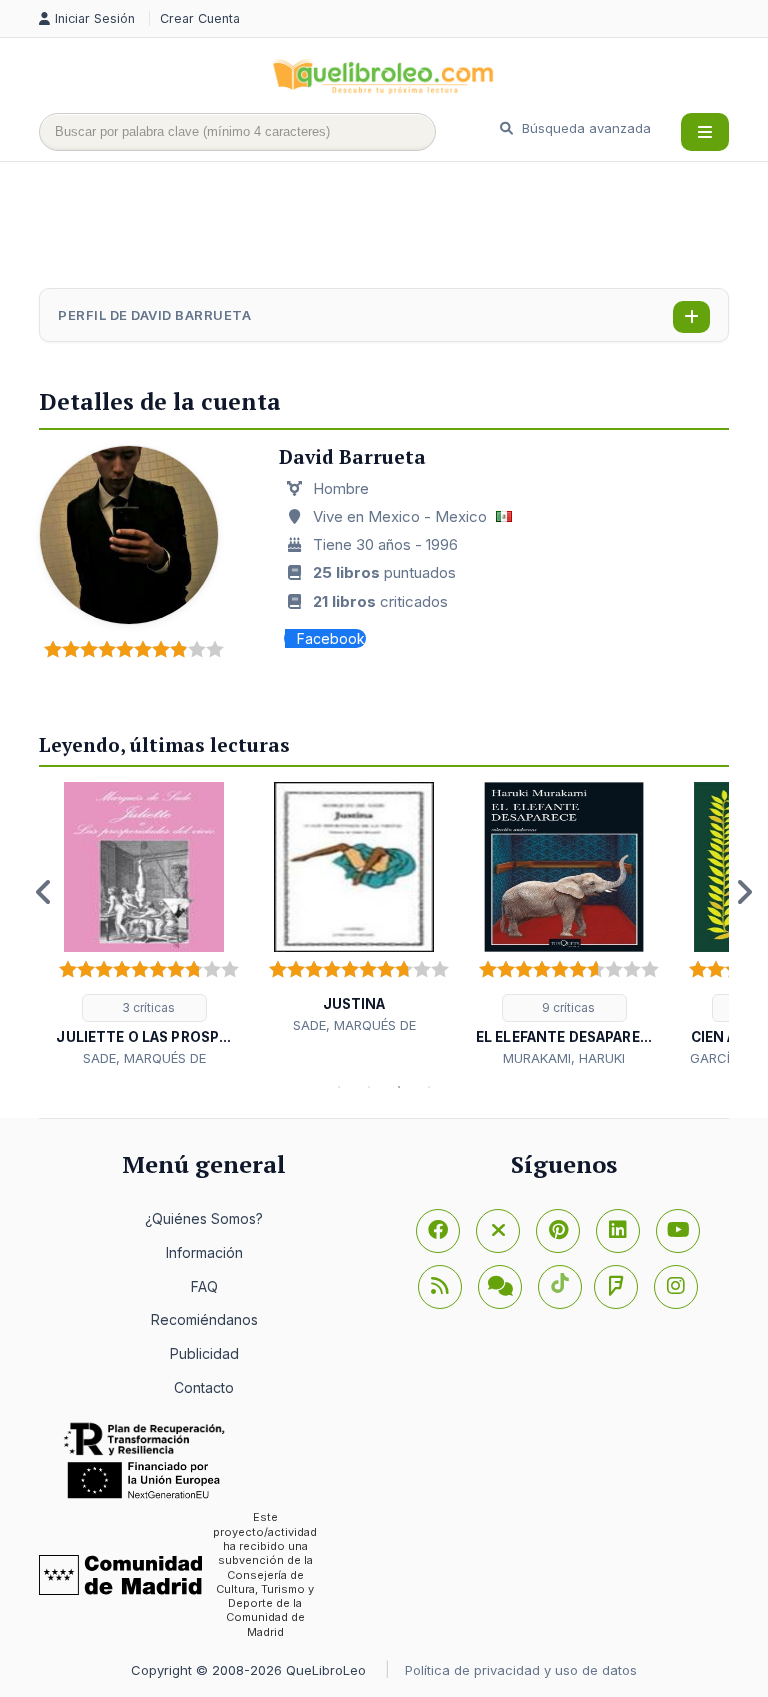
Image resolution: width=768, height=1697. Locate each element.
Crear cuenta (200, 18)
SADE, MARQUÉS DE (144, 1058)
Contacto (204, 1387)
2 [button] (369, 1087)
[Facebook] (438, 1231)
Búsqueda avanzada (584, 128)
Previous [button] (44, 892)
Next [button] (744, 892)
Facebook (331, 638)
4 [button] (429, 1087)
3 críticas (147, 1007)
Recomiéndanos (204, 1319)
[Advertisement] (403, 227)
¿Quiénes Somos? (204, 1218)
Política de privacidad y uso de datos (521, 1670)
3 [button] (399, 1087)
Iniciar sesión (97, 18)
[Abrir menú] (705, 132)
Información (204, 1252)
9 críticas (567, 1007)
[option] (144, 925)
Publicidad (204, 1353)
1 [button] (339, 1087)
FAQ (204, 1286)
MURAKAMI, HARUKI (564, 1058)
